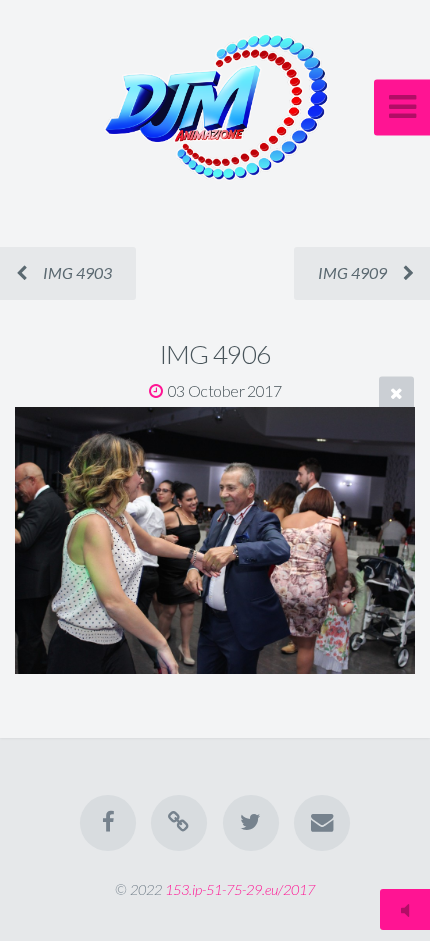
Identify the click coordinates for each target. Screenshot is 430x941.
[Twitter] (251, 823)
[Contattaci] (322, 823)
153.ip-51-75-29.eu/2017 (240, 889)
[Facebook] (108, 823)
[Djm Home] (179, 823)
